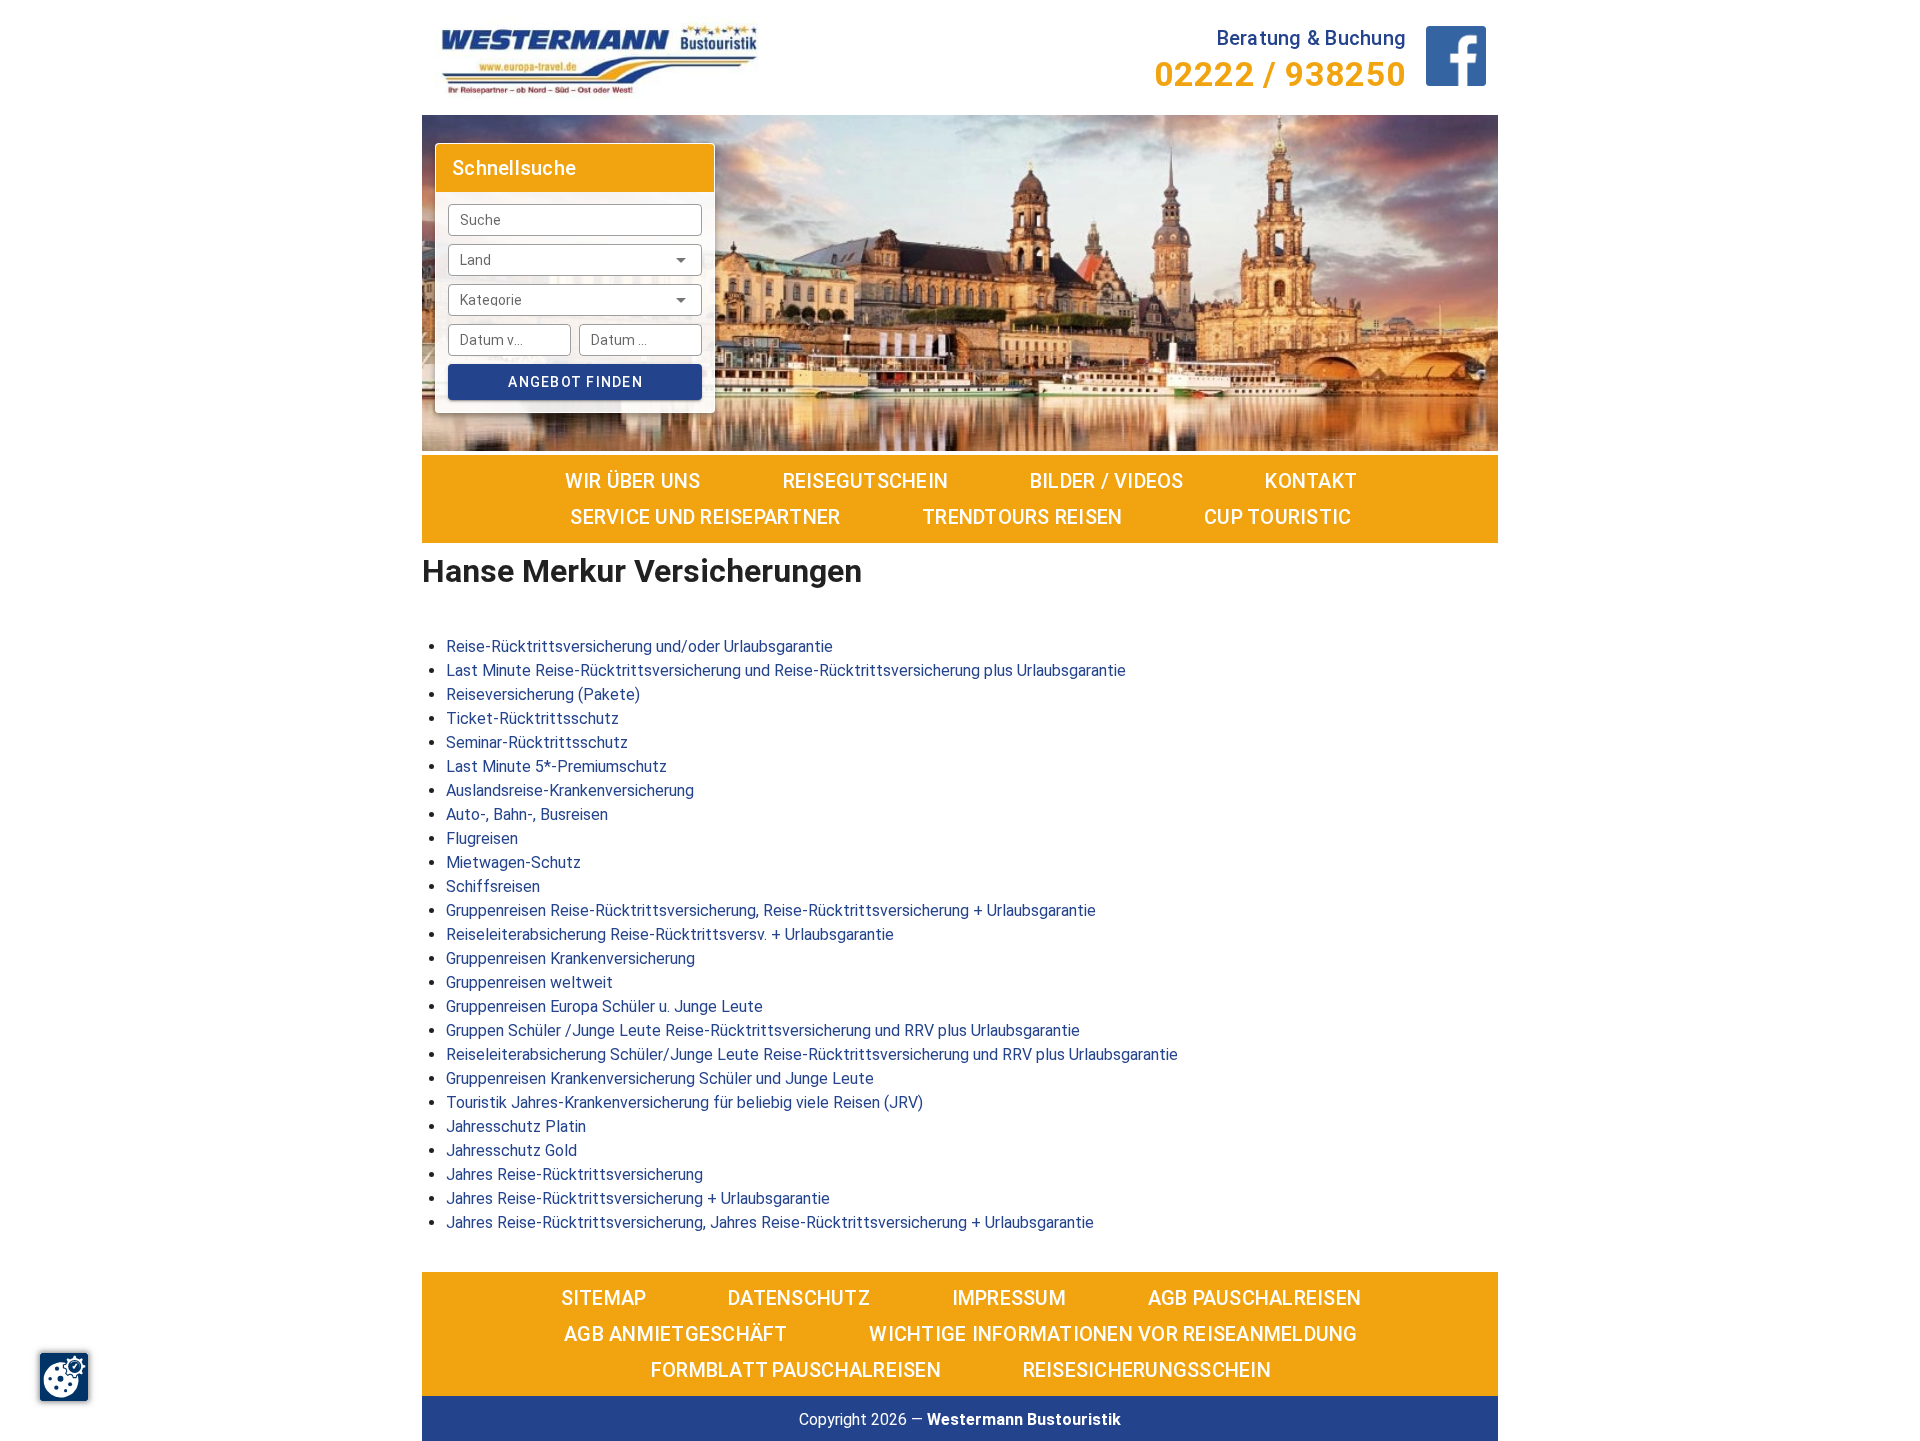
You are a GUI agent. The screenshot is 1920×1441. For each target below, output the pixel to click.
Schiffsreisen (493, 886)
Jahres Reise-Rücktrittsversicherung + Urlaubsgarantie (638, 1198)
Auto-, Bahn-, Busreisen (527, 814)
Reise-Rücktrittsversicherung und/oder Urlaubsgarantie (639, 646)
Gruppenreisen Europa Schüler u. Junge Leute (604, 1006)
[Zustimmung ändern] (64, 1377)
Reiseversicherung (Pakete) (543, 694)
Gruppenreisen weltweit (529, 982)
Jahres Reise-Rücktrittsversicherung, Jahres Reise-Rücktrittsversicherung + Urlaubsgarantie (770, 1222)
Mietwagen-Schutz (513, 862)
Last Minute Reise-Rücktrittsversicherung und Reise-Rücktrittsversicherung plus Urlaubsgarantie (786, 670)
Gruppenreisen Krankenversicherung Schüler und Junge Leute (660, 1078)
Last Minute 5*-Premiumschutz (556, 766)
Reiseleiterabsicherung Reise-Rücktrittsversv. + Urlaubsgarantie (670, 934)
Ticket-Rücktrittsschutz (532, 718)
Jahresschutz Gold (511, 1150)
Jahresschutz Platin (516, 1126)
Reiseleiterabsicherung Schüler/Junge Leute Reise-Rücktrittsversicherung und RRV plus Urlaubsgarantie (812, 1054)
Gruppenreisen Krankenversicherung (570, 958)
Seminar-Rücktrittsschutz (537, 742)
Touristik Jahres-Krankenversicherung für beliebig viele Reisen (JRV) (684, 1102)
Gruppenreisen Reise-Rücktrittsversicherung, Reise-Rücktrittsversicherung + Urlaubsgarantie (771, 910)
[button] (575, 260)
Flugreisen (482, 838)
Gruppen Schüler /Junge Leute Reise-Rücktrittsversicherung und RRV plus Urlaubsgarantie (763, 1030)
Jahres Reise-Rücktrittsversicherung (574, 1174)
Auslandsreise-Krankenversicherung (570, 790)
